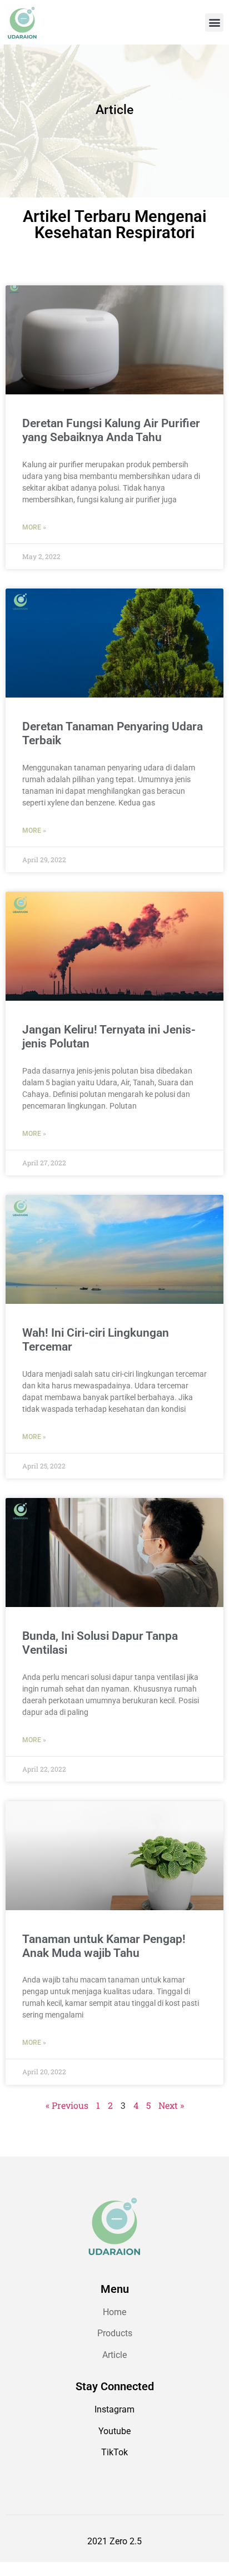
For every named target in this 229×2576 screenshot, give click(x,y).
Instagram (114, 2409)
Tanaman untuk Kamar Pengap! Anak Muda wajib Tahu (104, 1946)
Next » (171, 2105)
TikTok (114, 2452)
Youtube (114, 2431)
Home (114, 2312)
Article (114, 2355)
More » (34, 527)
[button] (214, 23)
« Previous (67, 2105)
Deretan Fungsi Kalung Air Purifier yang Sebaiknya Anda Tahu (111, 430)
